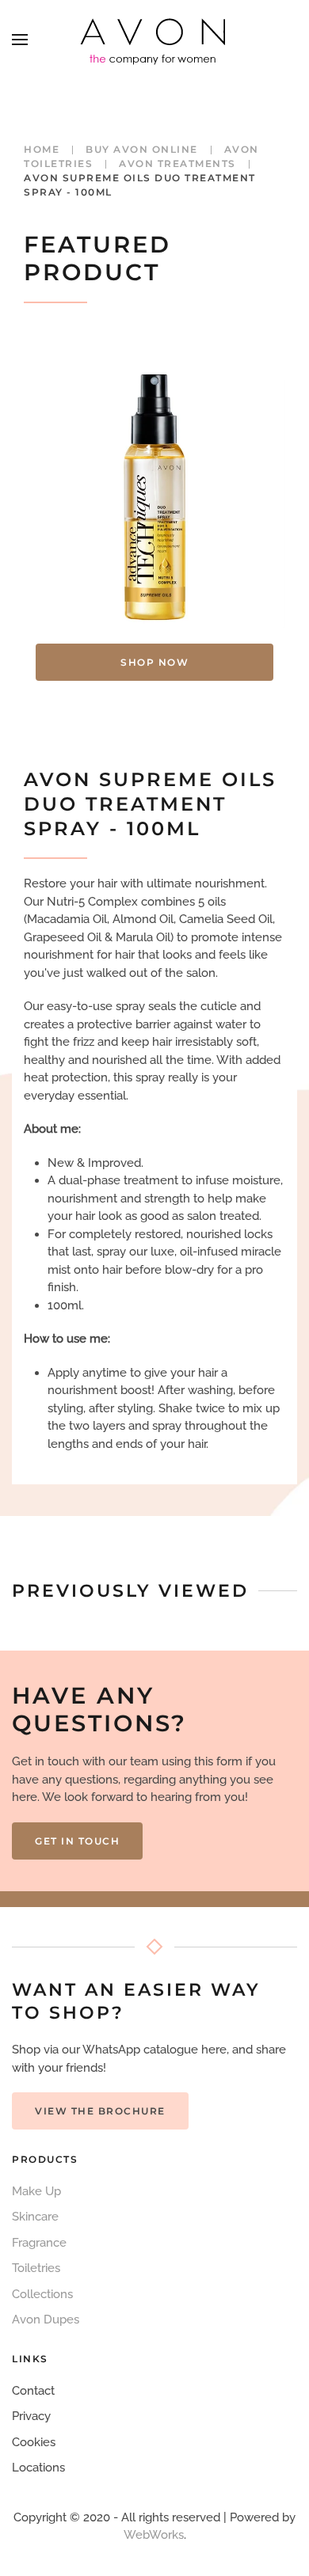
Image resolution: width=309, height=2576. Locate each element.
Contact (33, 2391)
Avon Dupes (46, 2320)
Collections (42, 2294)
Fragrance (39, 2243)
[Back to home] (154, 40)
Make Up (36, 2191)
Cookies (34, 2442)
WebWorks (154, 2535)
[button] (20, 40)
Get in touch (77, 1841)
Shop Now (154, 662)
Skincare (35, 2217)
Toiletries (36, 2268)
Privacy (31, 2416)
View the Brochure (100, 2111)
